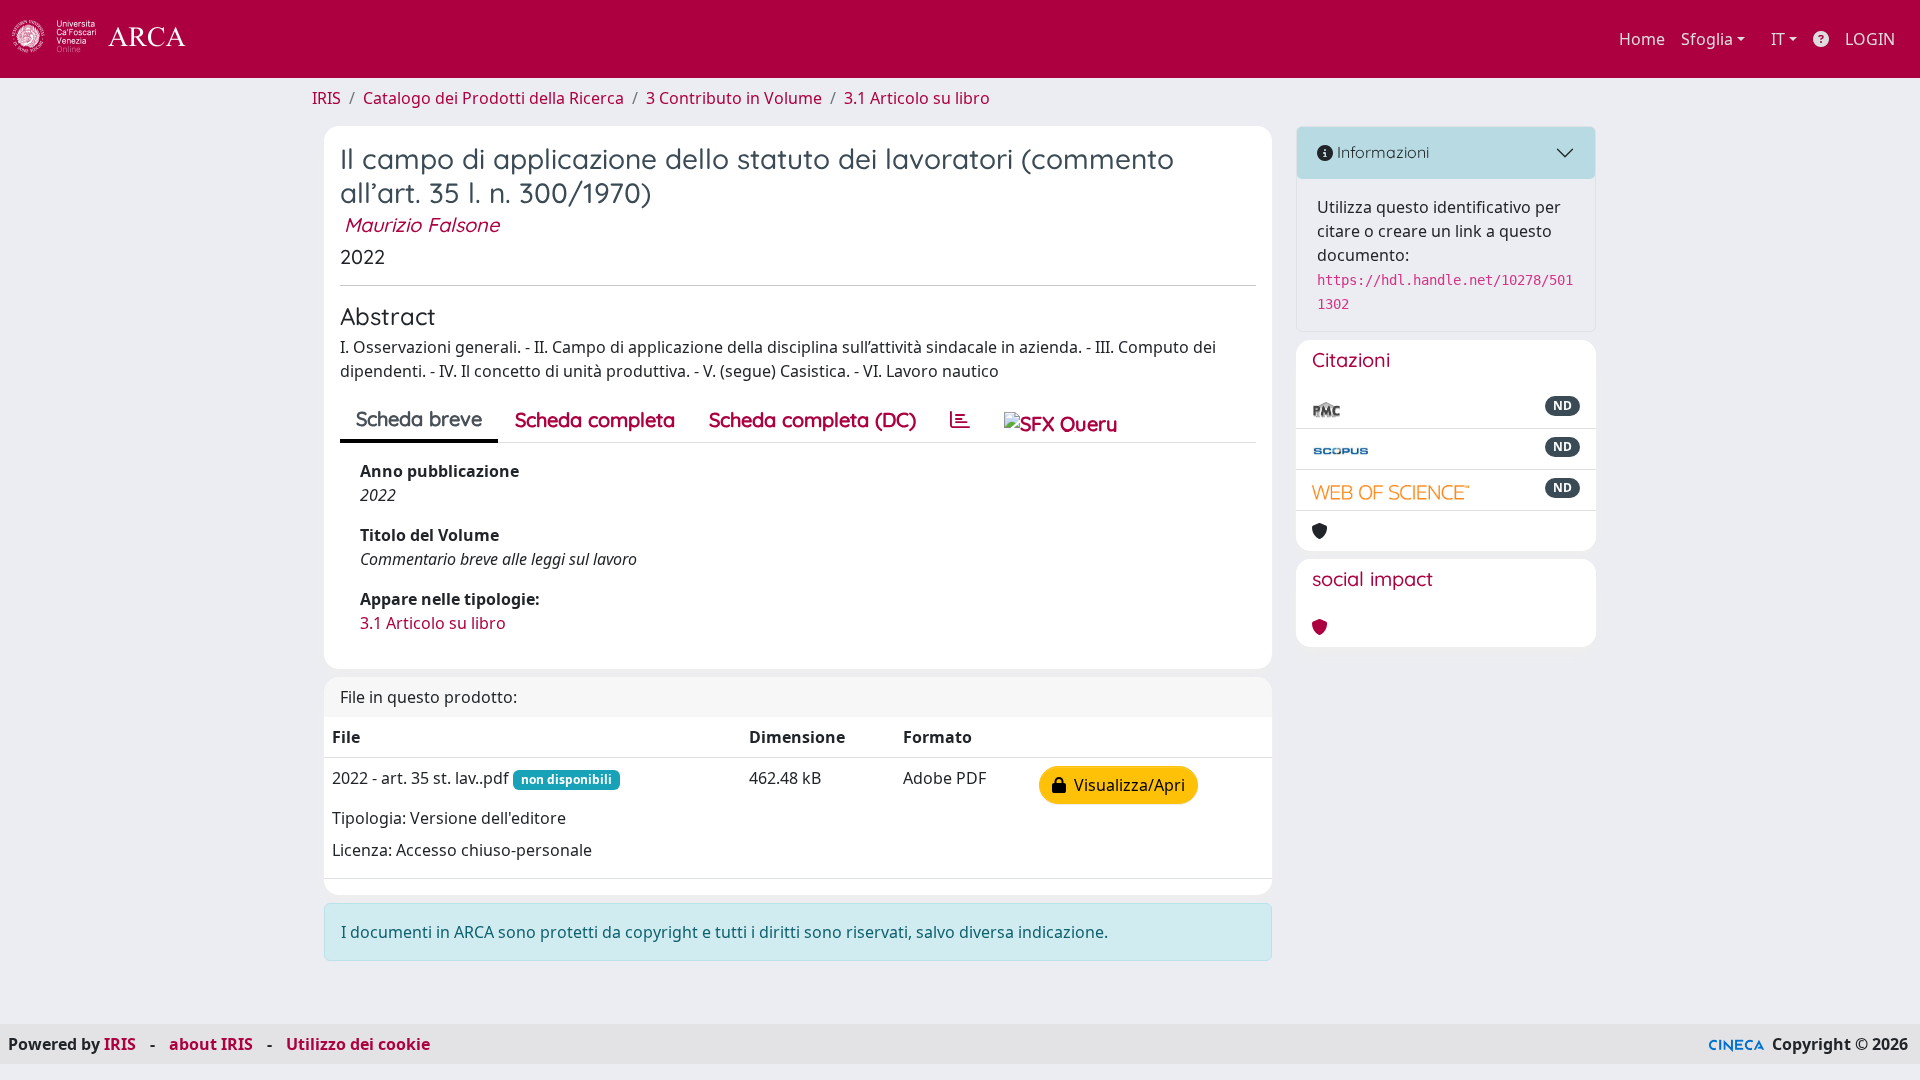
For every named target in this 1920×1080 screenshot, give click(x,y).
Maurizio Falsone (421, 224)
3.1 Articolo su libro (917, 98)
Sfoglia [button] (1707, 39)
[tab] (960, 420)
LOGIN (1870, 39)
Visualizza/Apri (1125, 785)
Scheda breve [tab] (419, 418)
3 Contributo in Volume (734, 98)
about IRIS (211, 1044)
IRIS (326, 98)
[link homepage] (110, 39)
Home (1642, 39)
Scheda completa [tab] (595, 419)
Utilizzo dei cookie (358, 1044)
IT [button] (1778, 39)
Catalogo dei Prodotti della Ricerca (493, 98)
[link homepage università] (240, 39)
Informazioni (1381, 152)
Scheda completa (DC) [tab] (812, 419)
